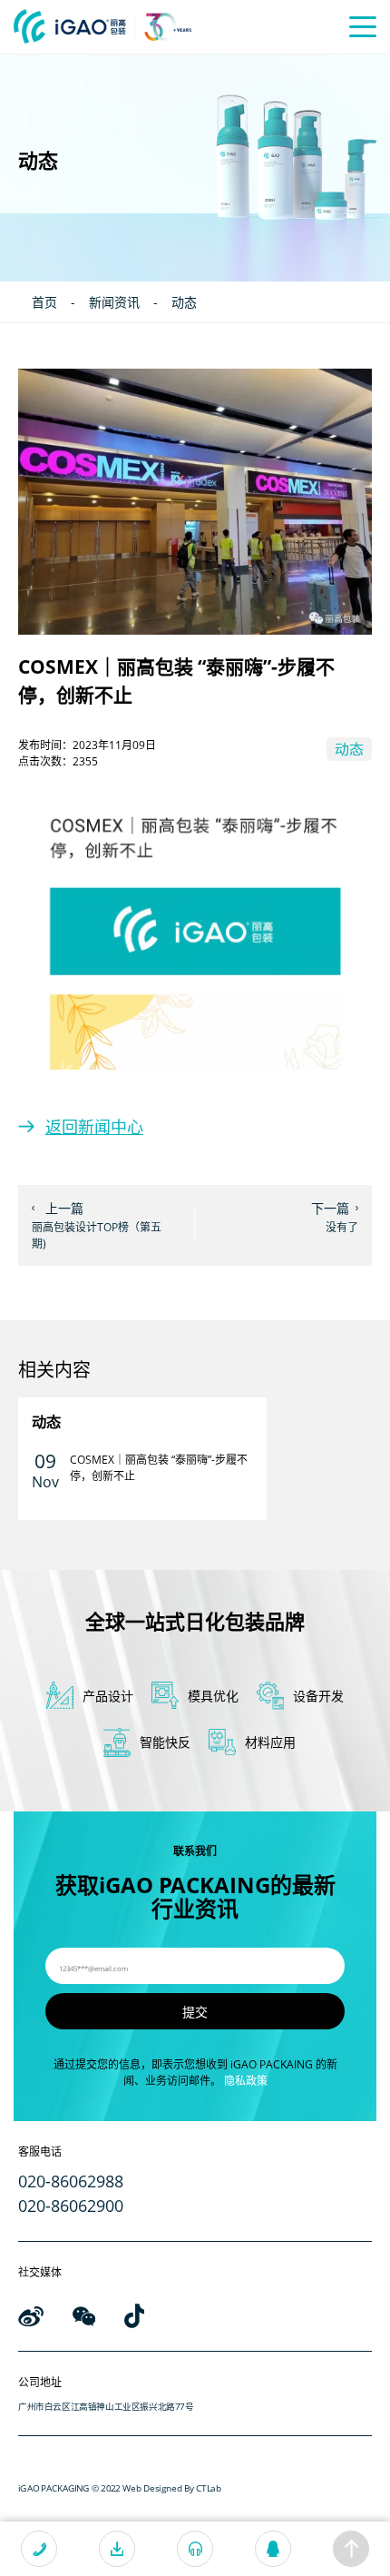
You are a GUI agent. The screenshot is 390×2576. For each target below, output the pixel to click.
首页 (44, 302)
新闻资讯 (114, 302)
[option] (142, 1459)
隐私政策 (246, 2081)
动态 (184, 302)
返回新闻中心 (94, 1127)
